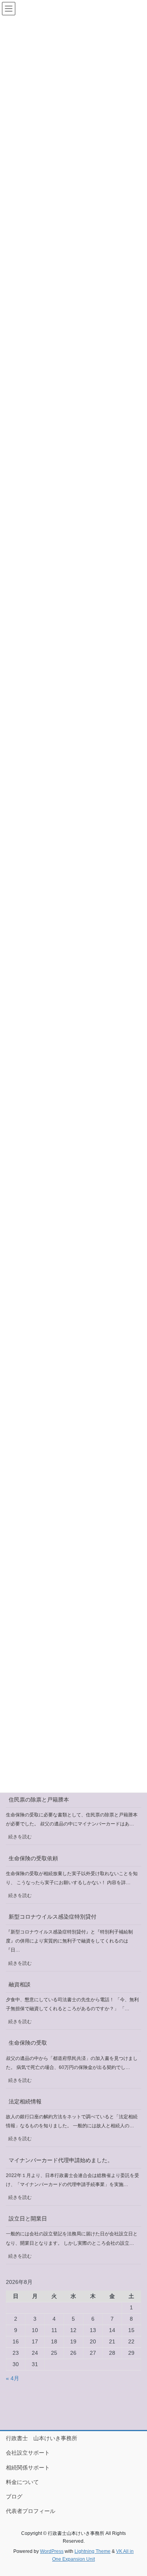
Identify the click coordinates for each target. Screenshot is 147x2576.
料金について (22, 2482)
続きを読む (22, 1839)
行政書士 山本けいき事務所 (42, 2438)
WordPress (52, 2551)
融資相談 (20, 1984)
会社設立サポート (28, 2453)
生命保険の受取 (28, 2043)
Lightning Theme (93, 2551)
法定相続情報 (25, 2101)
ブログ (14, 2497)
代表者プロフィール (31, 2511)
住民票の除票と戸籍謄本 (39, 1800)
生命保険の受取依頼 (33, 1858)
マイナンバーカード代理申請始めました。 (61, 2160)
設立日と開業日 (28, 2219)
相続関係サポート (28, 2468)
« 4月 (13, 2378)
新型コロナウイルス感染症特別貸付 (53, 1917)
